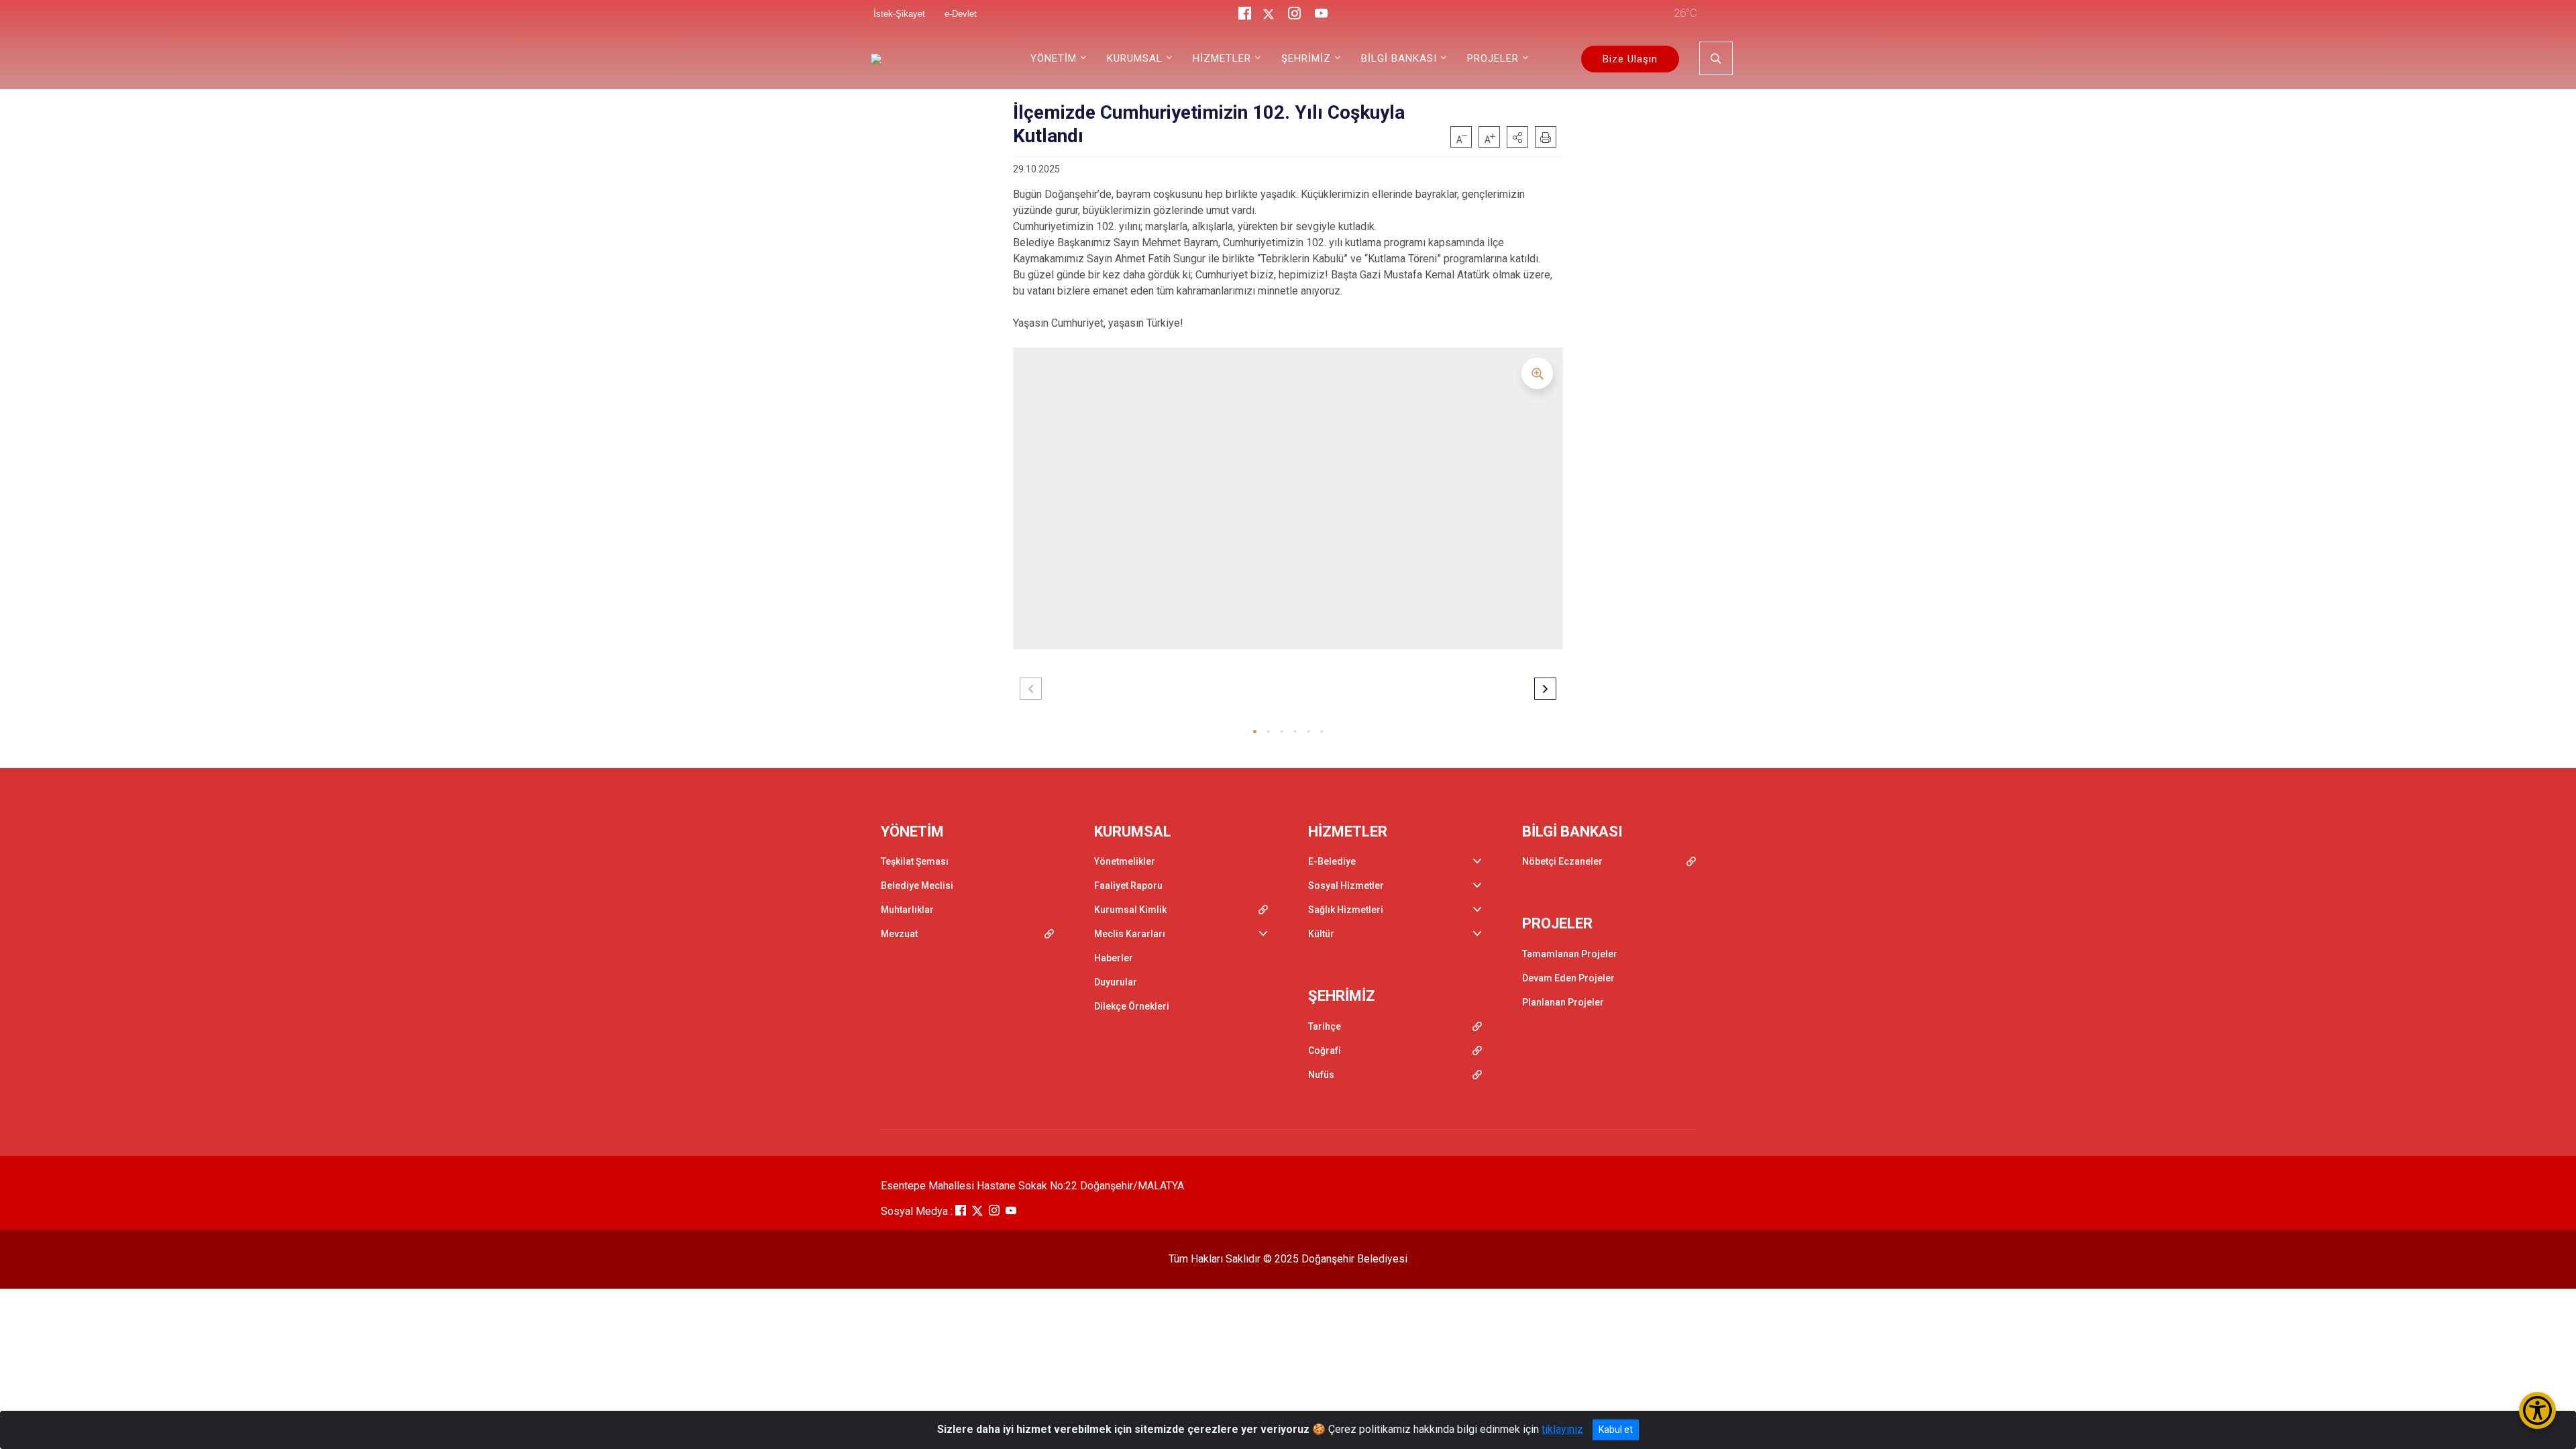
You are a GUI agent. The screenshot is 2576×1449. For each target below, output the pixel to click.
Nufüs (1321, 1075)
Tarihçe (1325, 1026)
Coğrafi (1325, 1051)
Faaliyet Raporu (1128, 885)
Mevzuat (899, 934)
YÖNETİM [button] (1054, 58)
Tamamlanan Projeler (1570, 954)
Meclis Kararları (1130, 934)
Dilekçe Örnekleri (1132, 1006)
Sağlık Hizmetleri (1346, 910)
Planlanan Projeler (1563, 1002)
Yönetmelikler (1125, 861)
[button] (1517, 137)
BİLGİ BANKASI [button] (1399, 58)
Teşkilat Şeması (915, 861)
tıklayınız (1562, 1429)
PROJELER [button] (1493, 58)
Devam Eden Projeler (1568, 978)
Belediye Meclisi (917, 885)
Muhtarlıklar (907, 910)
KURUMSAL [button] (1135, 58)
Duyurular (1116, 982)
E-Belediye (1332, 861)
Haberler (1114, 958)
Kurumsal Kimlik (1130, 910)
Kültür (1321, 934)
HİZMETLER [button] (1222, 58)
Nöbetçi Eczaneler (1562, 861)
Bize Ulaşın (1630, 59)
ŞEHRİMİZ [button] (1306, 58)
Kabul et (1616, 1430)
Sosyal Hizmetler (1346, 885)
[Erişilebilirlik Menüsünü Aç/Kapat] (2537, 1410)
